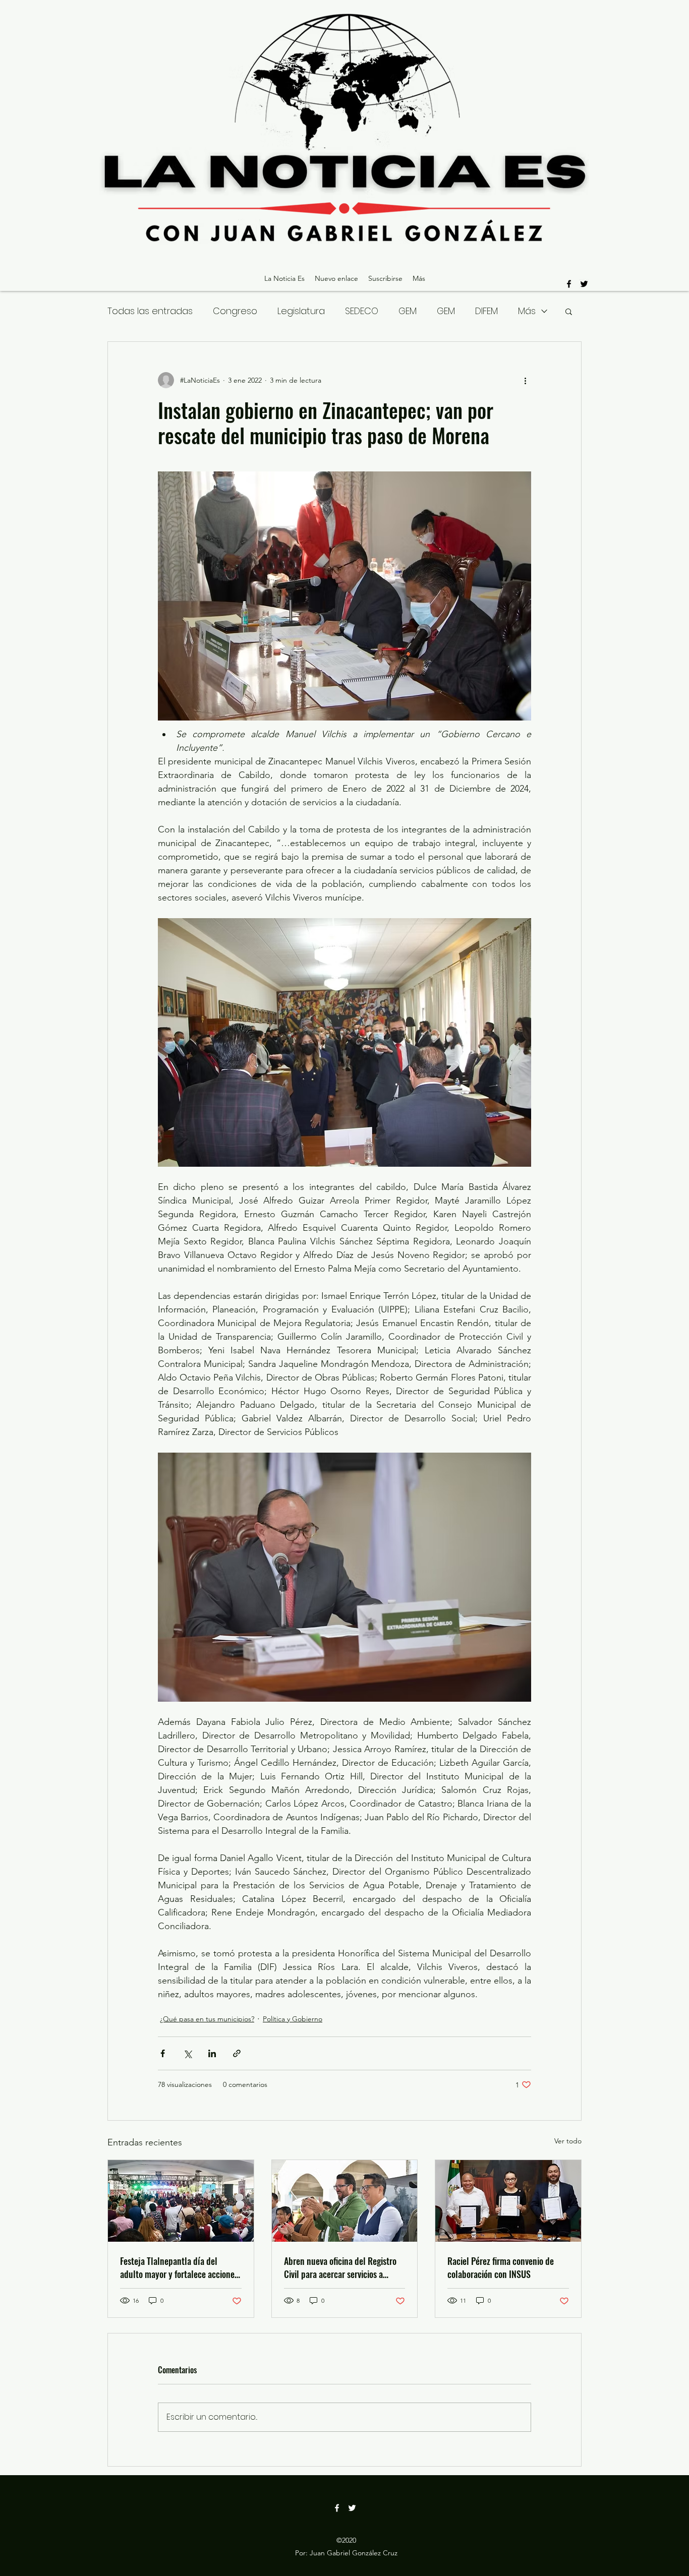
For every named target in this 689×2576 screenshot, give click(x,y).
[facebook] (569, 284)
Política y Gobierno (293, 2019)
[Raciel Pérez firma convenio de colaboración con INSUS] (508, 2201)
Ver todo (568, 2141)
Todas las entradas (150, 311)
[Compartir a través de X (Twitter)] (187, 2053)
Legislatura (301, 311)
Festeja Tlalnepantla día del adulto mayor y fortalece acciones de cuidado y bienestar (179, 2267)
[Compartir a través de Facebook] (163, 2053)
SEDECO (362, 311)
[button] (569, 311)
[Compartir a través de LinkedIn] (212, 2053)
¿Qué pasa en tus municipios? (207, 2019)
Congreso (235, 311)
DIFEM (486, 311)
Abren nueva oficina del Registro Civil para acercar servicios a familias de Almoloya (340, 2267)
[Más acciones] (525, 380)
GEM (408, 311)
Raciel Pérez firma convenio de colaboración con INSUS (501, 2267)
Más (527, 311)
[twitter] (584, 284)
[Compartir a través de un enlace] (237, 2053)
